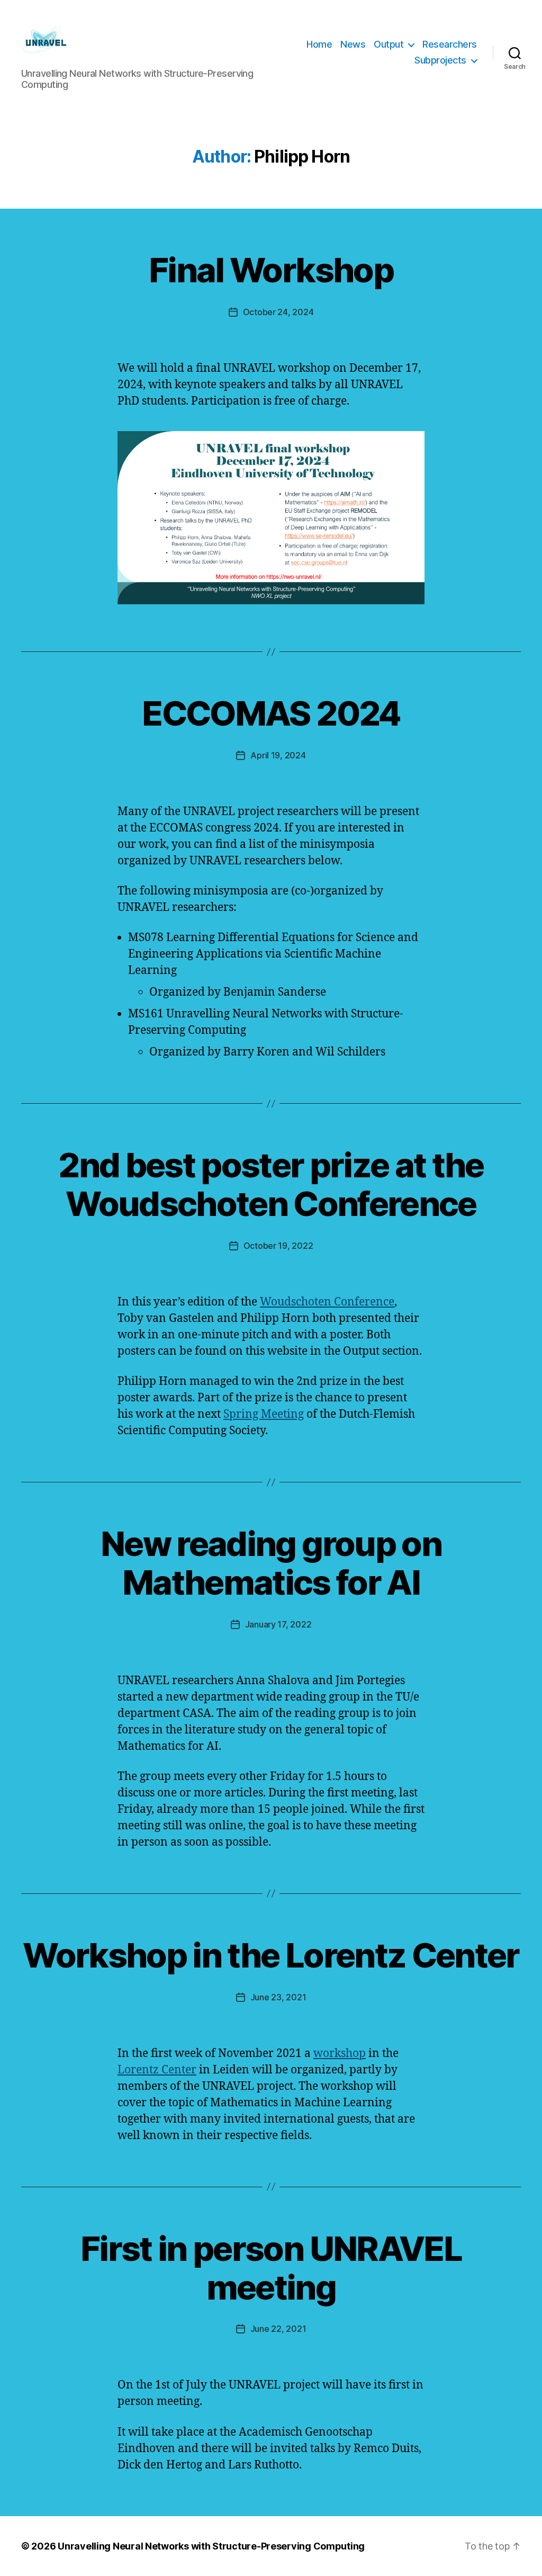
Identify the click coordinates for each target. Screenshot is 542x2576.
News (353, 44)
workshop (340, 2054)
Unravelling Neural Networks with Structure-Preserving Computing (211, 2546)
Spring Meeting (264, 1414)
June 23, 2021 (278, 1997)
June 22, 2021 (278, 2329)
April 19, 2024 (278, 755)
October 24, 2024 (278, 312)
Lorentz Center (157, 2070)
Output (389, 44)
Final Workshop (271, 270)
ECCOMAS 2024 (271, 713)
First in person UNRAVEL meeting (271, 2268)
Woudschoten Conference (327, 1302)
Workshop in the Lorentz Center (271, 1955)
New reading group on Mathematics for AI (271, 1563)
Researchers (450, 44)
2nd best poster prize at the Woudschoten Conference (271, 1184)
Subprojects (440, 60)
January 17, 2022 (278, 1624)
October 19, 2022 (278, 1246)
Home (319, 44)
